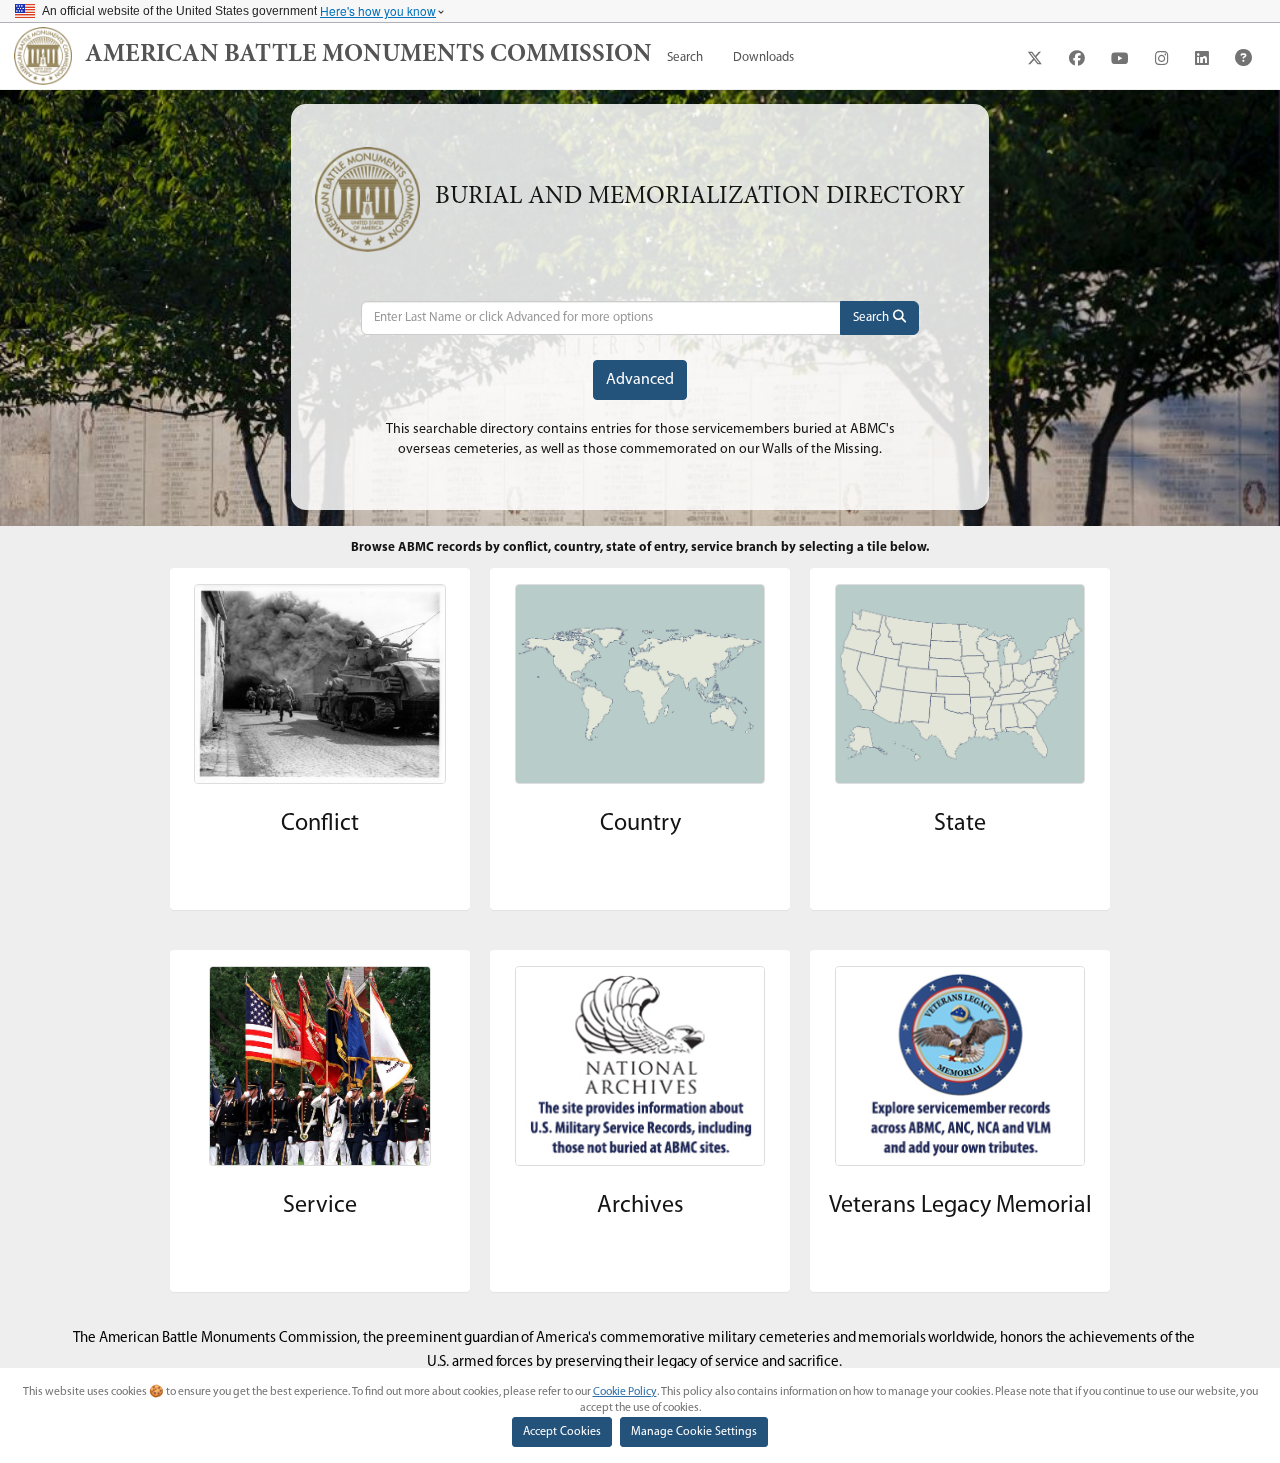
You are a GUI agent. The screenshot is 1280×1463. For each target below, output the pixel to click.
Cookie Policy (625, 1392)
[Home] (43, 56)
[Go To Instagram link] (1162, 58)
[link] (368, 56)
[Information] (1243, 58)
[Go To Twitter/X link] (1035, 58)
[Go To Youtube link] (1120, 58)
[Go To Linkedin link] (1202, 58)
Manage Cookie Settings (694, 1432)
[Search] (879, 318)
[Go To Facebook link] (1077, 58)
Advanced (640, 380)
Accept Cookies (562, 1432)
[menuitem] (685, 58)
